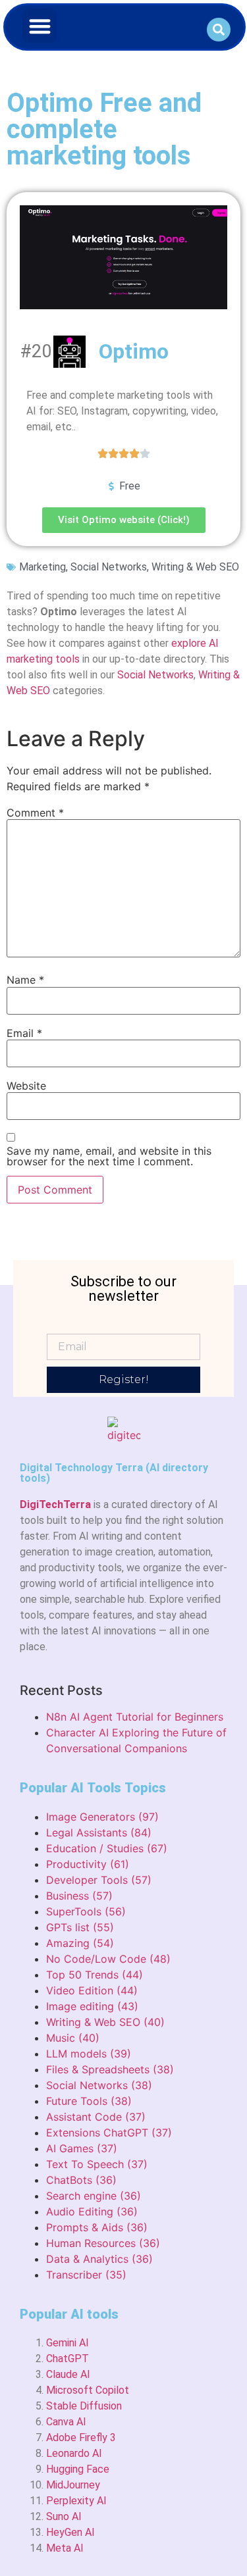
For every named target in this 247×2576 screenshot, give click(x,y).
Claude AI (68, 2374)
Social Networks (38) (99, 2085)
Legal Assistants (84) (99, 1832)
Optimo (134, 351)
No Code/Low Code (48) (108, 1959)
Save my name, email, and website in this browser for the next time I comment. (109, 1156)
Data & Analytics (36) (99, 2259)
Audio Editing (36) (92, 2211)
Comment (35, 813)
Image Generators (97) (102, 1817)
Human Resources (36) (103, 2243)
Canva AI (66, 2422)
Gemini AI (68, 2343)
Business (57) (79, 1896)
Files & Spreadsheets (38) (110, 2069)
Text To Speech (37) (97, 2164)
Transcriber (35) (86, 2275)
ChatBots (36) (81, 2180)
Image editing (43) (92, 2006)
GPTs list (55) (80, 1927)
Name (25, 980)
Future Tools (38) (89, 2101)
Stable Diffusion (84, 2406)
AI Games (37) (82, 2148)
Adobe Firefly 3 (81, 2437)
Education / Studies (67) (107, 1848)
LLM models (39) (89, 2054)
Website (26, 1086)
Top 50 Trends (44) (95, 1975)
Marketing (42, 567)
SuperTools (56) (86, 1911)
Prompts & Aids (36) (97, 2227)
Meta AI (65, 2548)
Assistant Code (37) (96, 2117)
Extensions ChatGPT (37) (109, 2133)
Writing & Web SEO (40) (105, 2022)
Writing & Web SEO (195, 567)
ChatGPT (68, 2359)
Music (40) (73, 2038)
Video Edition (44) (92, 1990)
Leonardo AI (74, 2453)
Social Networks (109, 567)
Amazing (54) (80, 1943)
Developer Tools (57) (99, 1880)
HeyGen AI (70, 2532)
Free (130, 486)
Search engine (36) (94, 2196)
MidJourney (73, 2485)
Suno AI (64, 2516)
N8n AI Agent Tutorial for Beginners (135, 1717)
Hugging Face (78, 2469)
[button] (40, 26)
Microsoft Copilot (88, 2390)
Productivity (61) (88, 1864)
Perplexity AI (76, 2501)
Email (24, 1033)
